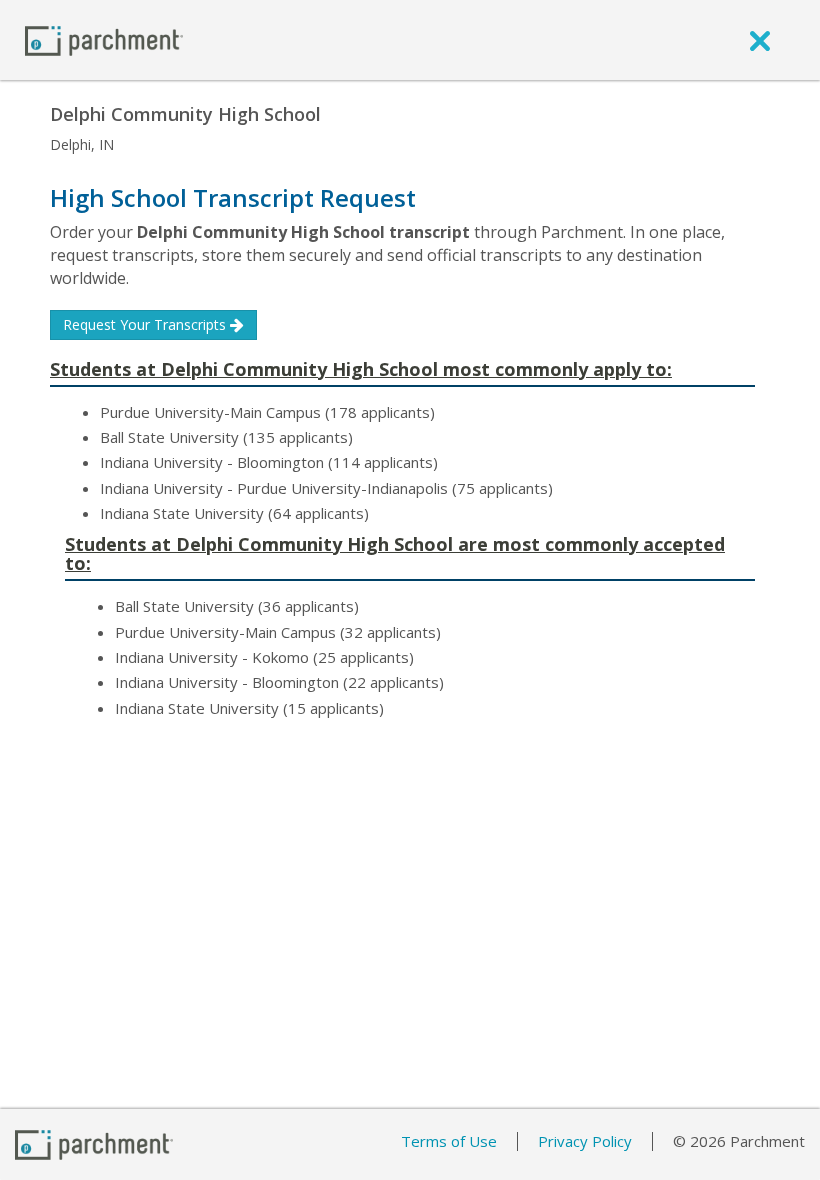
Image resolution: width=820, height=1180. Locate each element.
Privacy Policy (585, 1141)
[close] (760, 40)
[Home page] (104, 39)
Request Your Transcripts (146, 324)
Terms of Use (449, 1141)
